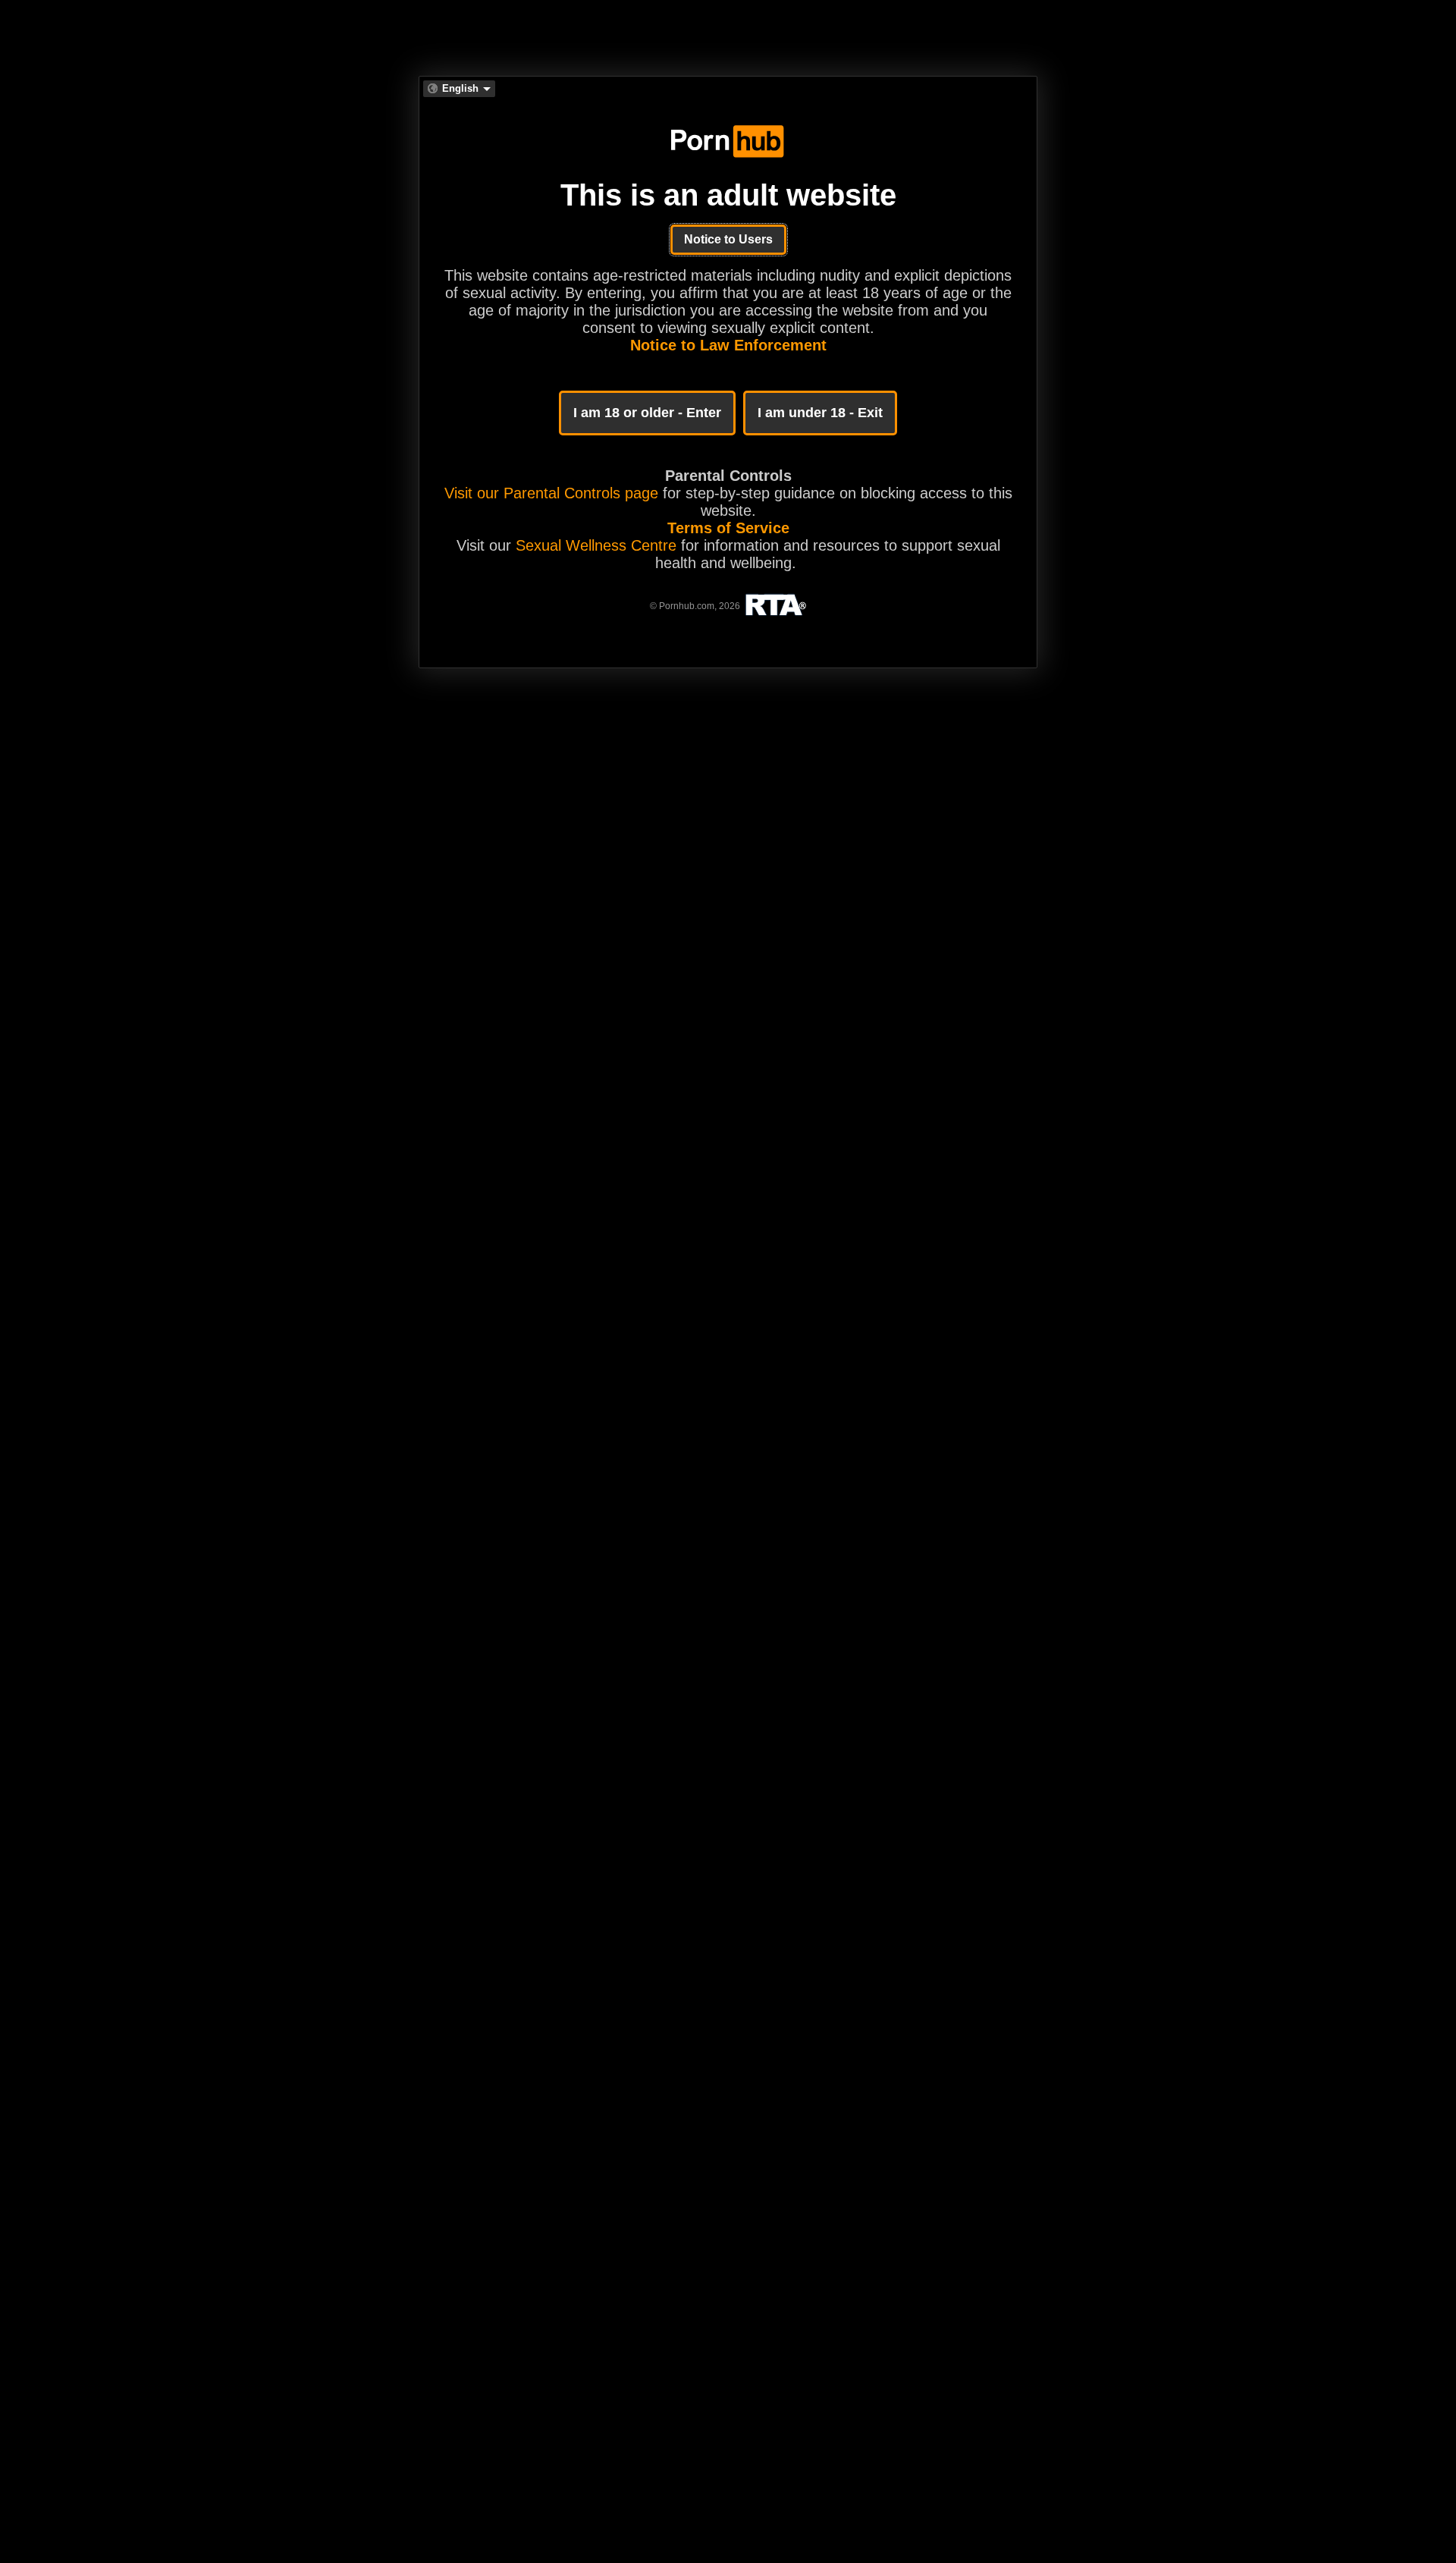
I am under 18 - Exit (820, 413)
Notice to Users (728, 239)
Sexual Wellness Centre (596, 545)
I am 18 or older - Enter (647, 413)
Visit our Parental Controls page (551, 493)
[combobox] (459, 89)
